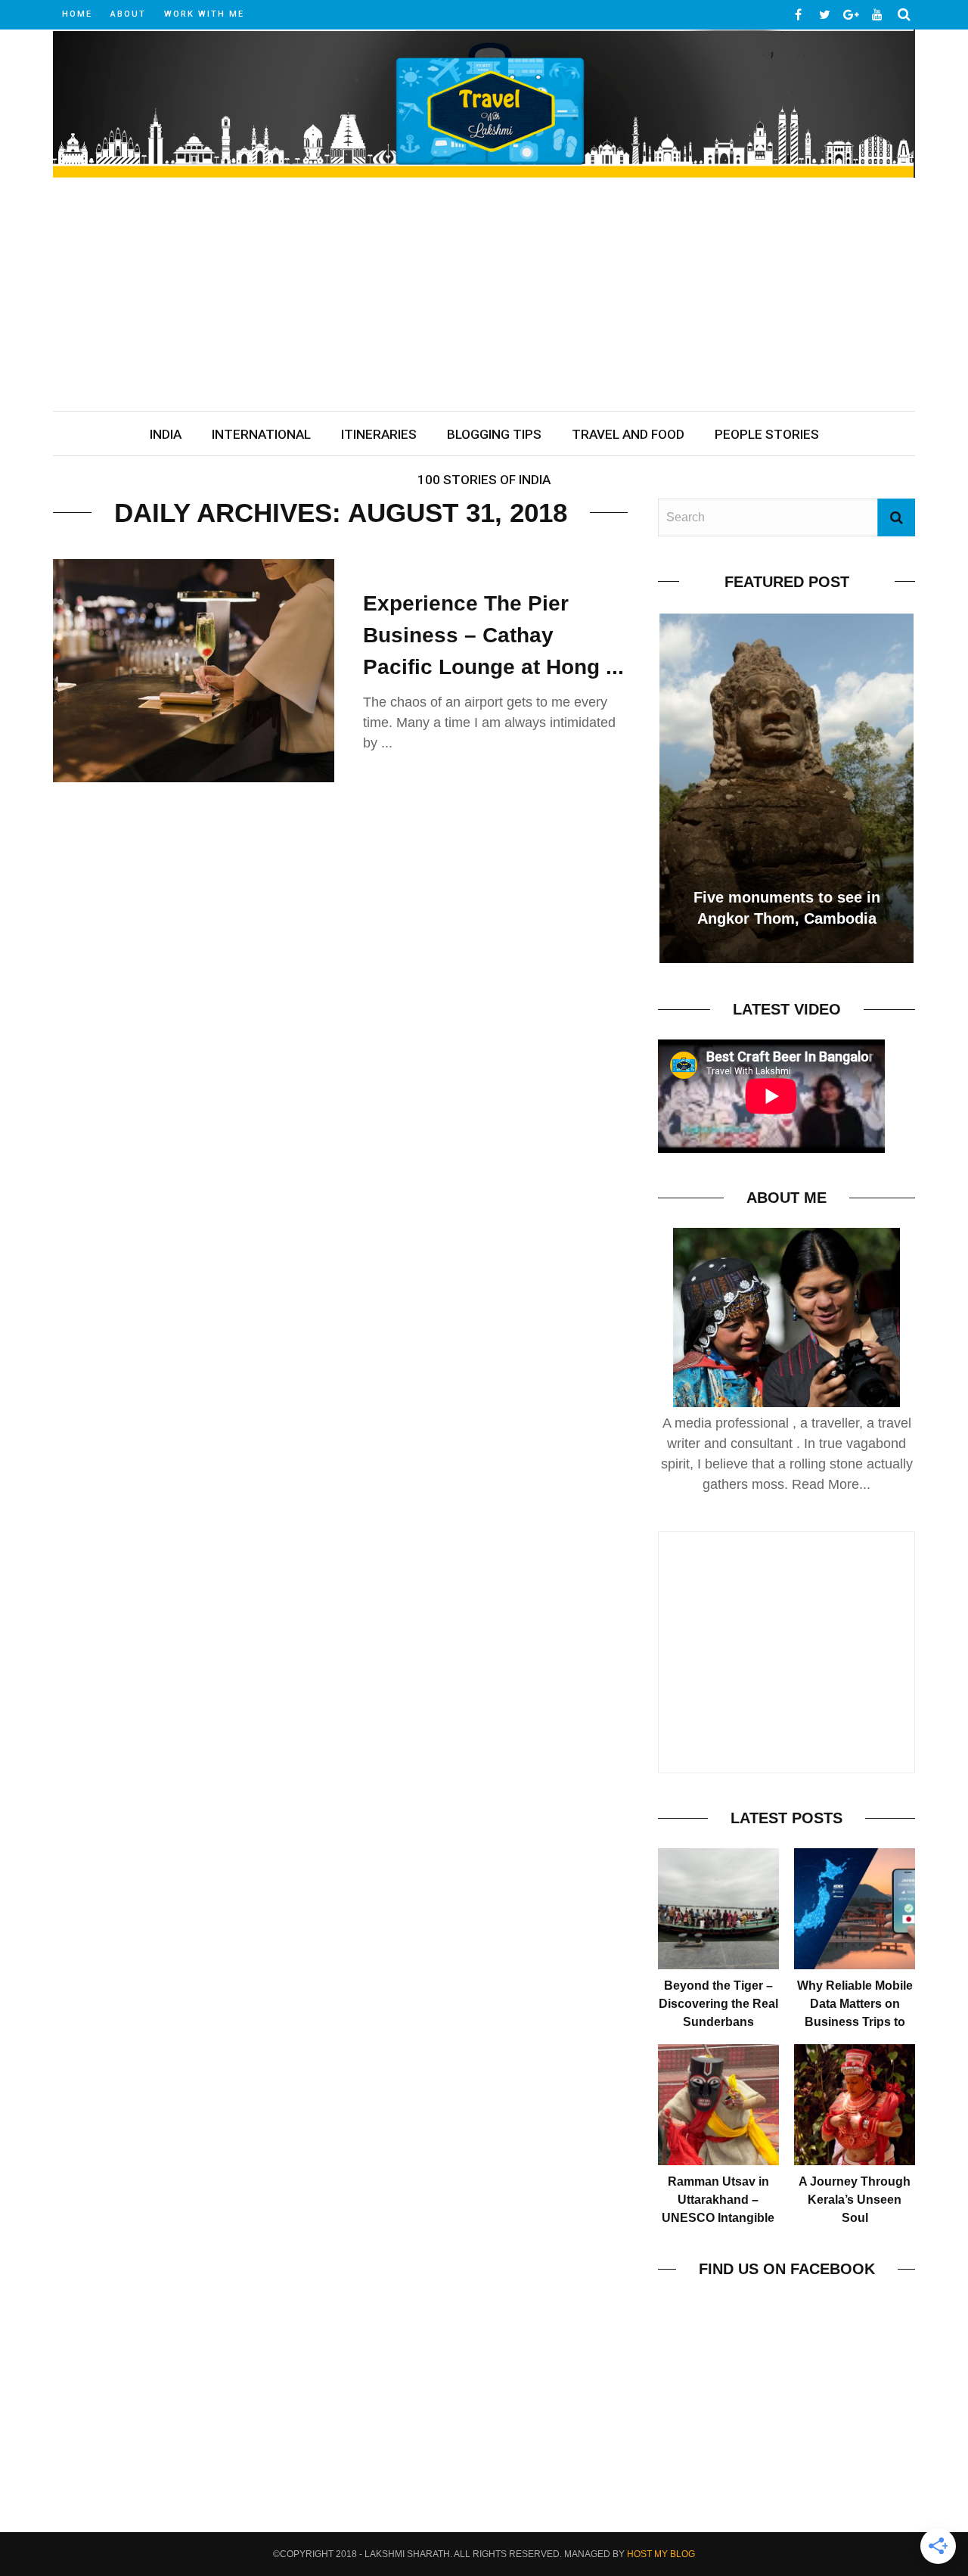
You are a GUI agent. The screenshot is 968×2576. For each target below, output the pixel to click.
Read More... (831, 1484)
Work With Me (204, 14)
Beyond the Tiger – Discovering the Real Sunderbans (718, 2004)
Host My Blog (661, 2554)
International (261, 434)
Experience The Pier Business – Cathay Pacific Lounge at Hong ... (493, 635)
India (166, 434)
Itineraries (379, 434)
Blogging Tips (494, 434)
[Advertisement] (484, 297)
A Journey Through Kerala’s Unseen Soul (855, 2200)
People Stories (767, 434)
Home (77, 14)
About (128, 14)
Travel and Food (628, 434)
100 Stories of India (484, 480)
